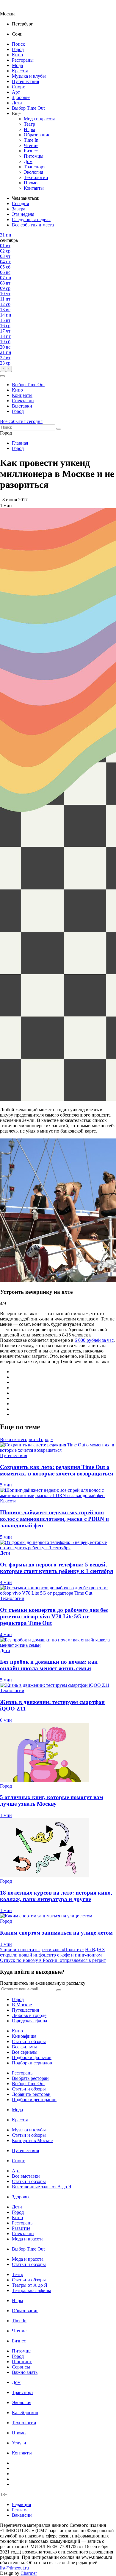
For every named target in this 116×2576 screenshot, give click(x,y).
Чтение (31, 145)
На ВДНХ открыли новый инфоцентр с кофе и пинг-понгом (53, 1952)
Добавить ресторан (31, 2094)
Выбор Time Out (28, 108)
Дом (28, 161)
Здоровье (21, 97)
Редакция (21, 2504)
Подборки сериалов (32, 2063)
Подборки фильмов (32, 2057)
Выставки (22, 406)
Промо (31, 183)
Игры (29, 129)
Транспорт (35, 167)
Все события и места (33, 225)
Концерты (22, 395)
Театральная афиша (32, 2290)
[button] (2, 376)
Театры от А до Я (30, 2285)
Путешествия (25, 81)
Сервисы (21, 2367)
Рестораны (23, 60)
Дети (17, 103)
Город (18, 49)
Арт (16, 92)
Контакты (34, 188)
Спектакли (23, 401)
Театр (29, 124)
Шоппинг (22, 2362)
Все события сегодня (21, 421)
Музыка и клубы (29, 76)
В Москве (22, 2005)
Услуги (19, 2443)
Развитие (21, 2228)
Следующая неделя (31, 219)
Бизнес (31, 151)
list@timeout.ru (14, 2568)
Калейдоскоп (25, 2413)
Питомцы (34, 156)
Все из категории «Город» (26, 1439)
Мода (17, 65)
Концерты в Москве (32, 2140)
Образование (37, 135)
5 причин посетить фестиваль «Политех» (42, 1950)
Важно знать (25, 2372)
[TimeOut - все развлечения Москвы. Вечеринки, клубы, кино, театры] (13, 8)
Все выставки (26, 2176)
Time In (31, 140)
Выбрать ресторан (30, 2078)
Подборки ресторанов (34, 2100)
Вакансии (22, 2515)
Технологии (36, 177)
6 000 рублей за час (94, 1340)
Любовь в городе (29, 2015)
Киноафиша (24, 2036)
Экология (33, 172)
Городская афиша (29, 2021)
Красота (20, 71)
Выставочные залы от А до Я (42, 2187)
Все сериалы (25, 2052)
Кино (17, 55)
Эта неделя (23, 214)
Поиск (18, 44)
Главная (20, 443)
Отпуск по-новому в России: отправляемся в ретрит (53, 1960)
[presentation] (3, 369)
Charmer (29, 2573)
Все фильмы (24, 2047)
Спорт (18, 87)
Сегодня (20, 203)
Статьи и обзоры (29, 2041)
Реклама (20, 2510)
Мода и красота (40, 119)
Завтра (19, 209)
